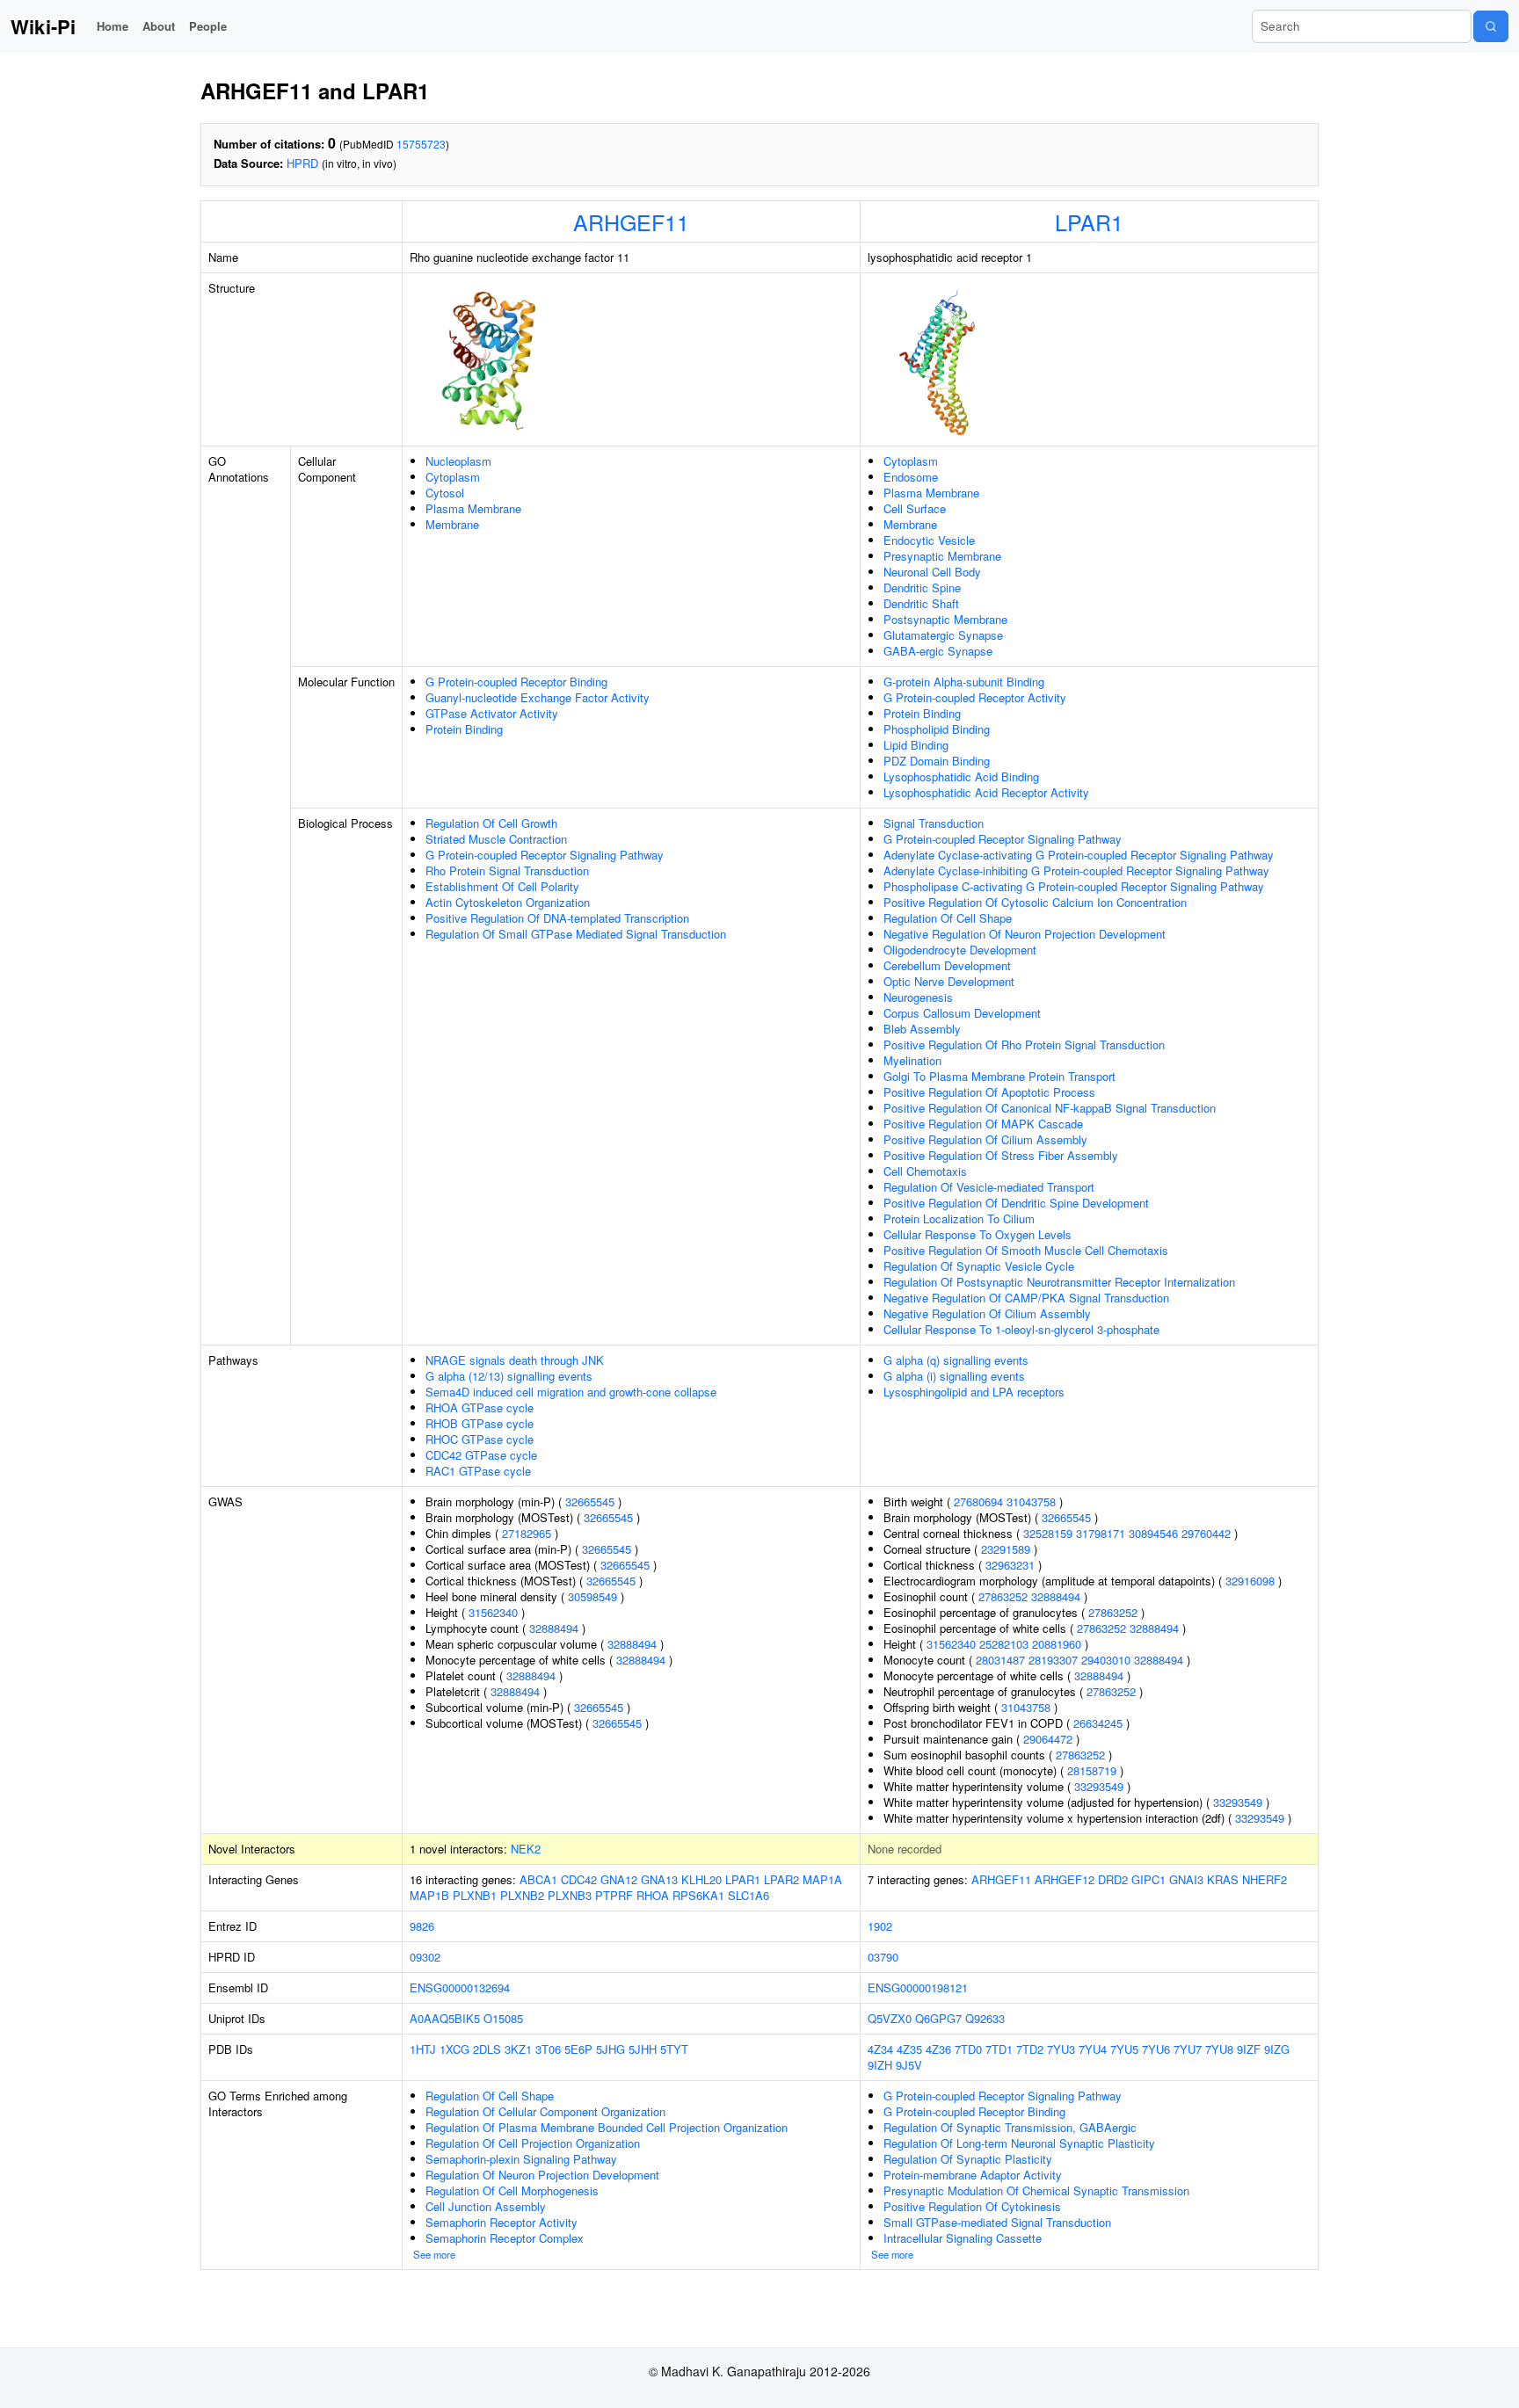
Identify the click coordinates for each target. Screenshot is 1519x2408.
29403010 (1106, 1660)
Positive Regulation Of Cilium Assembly (985, 1139)
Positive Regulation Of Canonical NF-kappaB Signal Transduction (1050, 1108)
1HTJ (423, 2049)
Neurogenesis (918, 997)
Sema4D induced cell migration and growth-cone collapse (571, 1392)
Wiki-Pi (43, 26)
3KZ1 (518, 2049)
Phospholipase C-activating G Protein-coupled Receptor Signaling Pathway (1074, 886)
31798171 (1101, 1533)
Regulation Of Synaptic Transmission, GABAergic (1010, 2127)
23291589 (1006, 1549)
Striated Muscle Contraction (496, 839)
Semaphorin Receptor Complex (505, 2238)
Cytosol (445, 493)
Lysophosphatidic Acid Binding (961, 776)
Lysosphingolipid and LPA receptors (974, 1392)
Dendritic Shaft (921, 603)
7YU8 (1219, 2049)
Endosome (911, 477)
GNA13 (659, 1879)
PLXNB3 (570, 1895)
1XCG (454, 2049)
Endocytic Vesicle (929, 540)
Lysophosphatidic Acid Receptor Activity (986, 792)
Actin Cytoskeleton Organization (508, 902)
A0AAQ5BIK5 (445, 2018)
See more (434, 2254)
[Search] (1491, 26)
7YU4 (1093, 2049)
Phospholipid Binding (937, 729)
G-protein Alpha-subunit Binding (964, 682)
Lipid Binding (916, 745)
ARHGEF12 (1065, 1879)
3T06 (548, 2049)
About (159, 26)
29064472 (1048, 1739)
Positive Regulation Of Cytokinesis (972, 2206)
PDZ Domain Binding (937, 761)
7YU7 (1188, 2049)
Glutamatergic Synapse (943, 635)
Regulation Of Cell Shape (948, 918)
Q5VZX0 (890, 2018)
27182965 (527, 1533)
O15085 (503, 2018)
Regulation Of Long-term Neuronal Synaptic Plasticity (1019, 2143)
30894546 (1153, 1533)
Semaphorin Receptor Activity (501, 2222)
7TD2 (1030, 2049)
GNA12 (619, 1879)
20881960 (1057, 1644)
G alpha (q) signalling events (956, 1360)
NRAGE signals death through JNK (515, 1360)
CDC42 (579, 1879)
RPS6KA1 (698, 1895)
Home (113, 26)
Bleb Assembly (922, 1029)
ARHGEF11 (631, 221)
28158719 (1092, 1770)
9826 (422, 1926)
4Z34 (880, 2049)
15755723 (421, 144)
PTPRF (614, 1895)
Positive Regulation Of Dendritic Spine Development (1016, 1203)
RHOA (653, 1895)
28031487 (1000, 1660)
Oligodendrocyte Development (960, 950)
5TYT (674, 2049)
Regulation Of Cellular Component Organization (545, 2111)
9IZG (1277, 2049)
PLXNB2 (522, 1895)
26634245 (1098, 1723)
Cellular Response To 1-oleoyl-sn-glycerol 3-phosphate (1021, 1329)
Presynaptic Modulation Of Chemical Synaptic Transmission (1036, 2190)
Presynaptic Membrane (942, 556)
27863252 (1003, 1596)
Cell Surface (915, 508)
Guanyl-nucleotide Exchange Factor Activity (538, 697)
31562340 (493, 1612)
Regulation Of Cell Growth (491, 823)
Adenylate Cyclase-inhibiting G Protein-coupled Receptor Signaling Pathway (1076, 870)
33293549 (1099, 1786)
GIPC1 (1148, 1879)
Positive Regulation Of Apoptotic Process (989, 1092)
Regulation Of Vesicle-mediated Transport (989, 1187)
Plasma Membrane (473, 508)
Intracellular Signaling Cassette (963, 2238)
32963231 (1010, 1565)
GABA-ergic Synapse (938, 651)
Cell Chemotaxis (925, 1171)
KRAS (1223, 1879)
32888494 (554, 1628)
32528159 (1048, 1533)
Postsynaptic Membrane (945, 619)
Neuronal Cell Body (932, 572)
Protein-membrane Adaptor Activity (973, 2175)
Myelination (912, 1060)
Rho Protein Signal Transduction (507, 870)
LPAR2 (781, 1879)
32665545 (590, 1501)
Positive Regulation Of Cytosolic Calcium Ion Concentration (1035, 902)
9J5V (909, 2065)
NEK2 (526, 1849)
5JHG (611, 2049)
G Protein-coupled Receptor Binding (516, 682)
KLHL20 (701, 1879)
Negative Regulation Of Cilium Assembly (987, 1313)
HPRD (302, 163)
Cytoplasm (453, 477)
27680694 (978, 1501)
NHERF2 (1265, 1879)
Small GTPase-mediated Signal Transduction (997, 2222)
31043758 (1031, 1501)
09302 (425, 1957)
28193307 (1053, 1660)
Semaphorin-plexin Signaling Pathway (521, 2159)
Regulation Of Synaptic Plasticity (968, 2159)
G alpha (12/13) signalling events (509, 1376)
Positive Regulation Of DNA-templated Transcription (557, 918)
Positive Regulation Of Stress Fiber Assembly (1001, 1155)
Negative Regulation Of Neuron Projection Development (1025, 934)
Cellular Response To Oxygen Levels (978, 1234)
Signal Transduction (934, 823)
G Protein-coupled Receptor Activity (975, 697)
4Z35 (909, 2049)
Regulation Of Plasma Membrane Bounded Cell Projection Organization (607, 2127)
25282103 (1004, 1644)
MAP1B (429, 1895)
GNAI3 (1186, 1879)
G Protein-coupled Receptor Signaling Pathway (545, 855)
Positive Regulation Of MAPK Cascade (983, 1124)
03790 (883, 1957)
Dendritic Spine (922, 587)
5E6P (578, 2049)
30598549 (592, 1596)
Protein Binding (464, 729)
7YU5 (1124, 2049)
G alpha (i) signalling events (954, 1376)
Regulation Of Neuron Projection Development (542, 2175)
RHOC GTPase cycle (480, 1439)
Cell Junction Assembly (486, 2206)
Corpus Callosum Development (962, 1013)
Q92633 (985, 2018)
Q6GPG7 (938, 2018)
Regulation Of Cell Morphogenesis (512, 2190)
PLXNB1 (475, 1895)
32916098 (1250, 1581)
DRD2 (1113, 1879)
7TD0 (968, 2049)
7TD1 (999, 2049)
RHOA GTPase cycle (480, 1407)
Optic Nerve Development (949, 981)
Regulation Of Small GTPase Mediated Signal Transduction (576, 934)
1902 (880, 1926)
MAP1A (822, 1879)
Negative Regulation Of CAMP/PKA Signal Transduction (1026, 1298)
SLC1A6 (749, 1895)
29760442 (1206, 1533)
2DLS (487, 2049)
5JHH (643, 2049)
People (208, 26)
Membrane (452, 524)
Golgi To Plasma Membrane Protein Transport (999, 1076)
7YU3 (1061, 2049)
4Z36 (938, 2049)
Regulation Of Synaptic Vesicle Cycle (979, 1266)
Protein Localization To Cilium (959, 1219)
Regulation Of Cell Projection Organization (533, 2143)
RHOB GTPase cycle (480, 1423)
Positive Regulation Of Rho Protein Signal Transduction (1024, 1044)
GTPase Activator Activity (492, 713)
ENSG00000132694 (460, 1987)
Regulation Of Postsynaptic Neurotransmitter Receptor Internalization (1059, 1282)
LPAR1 (1089, 221)
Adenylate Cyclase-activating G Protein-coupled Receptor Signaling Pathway (1079, 855)
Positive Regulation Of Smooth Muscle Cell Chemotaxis (1026, 1250)
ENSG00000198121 (918, 1987)
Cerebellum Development (947, 965)
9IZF (1249, 2049)
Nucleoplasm (458, 461)
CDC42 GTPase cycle (481, 1455)
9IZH (880, 2065)
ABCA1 (538, 1879)
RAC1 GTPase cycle (478, 1471)
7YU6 (1156, 2049)
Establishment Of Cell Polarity (502, 886)
